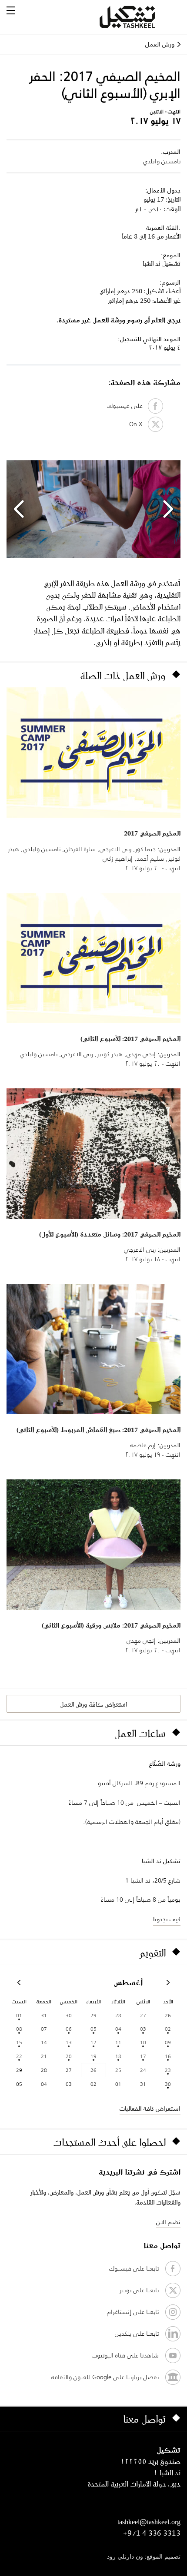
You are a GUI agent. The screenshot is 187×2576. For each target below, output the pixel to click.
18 (118, 2056)
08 (19, 2029)
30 (168, 2084)
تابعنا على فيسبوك (134, 2268)
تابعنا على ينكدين (137, 2334)
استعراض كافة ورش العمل (93, 1704)
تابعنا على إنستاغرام (133, 2312)
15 (19, 2042)
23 (168, 2070)
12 (93, 2042)
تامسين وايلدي (162, 161)
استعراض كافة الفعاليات (150, 2109)
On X (139, 424)
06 (69, 2029)
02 (168, 2029)
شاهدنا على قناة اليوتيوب (125, 2355)
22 (19, 2056)
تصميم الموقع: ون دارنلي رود (144, 2557)
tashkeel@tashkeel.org (149, 2522)
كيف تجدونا (167, 1919)
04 (118, 2029)
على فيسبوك (128, 406)
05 (93, 2029)
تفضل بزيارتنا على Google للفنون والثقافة (105, 2377)
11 (118, 2042)
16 (168, 2056)
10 (143, 2042)
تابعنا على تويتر (139, 2290)
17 (143, 2056)
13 (69, 2042)
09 (168, 2042)
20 (69, 2056)
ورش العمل (160, 44)
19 (93, 2056)
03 (143, 2029)
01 (19, 2015)
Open (11, 10)
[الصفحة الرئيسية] (138, 17)
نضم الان (168, 2222)
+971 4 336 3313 (152, 2533)
